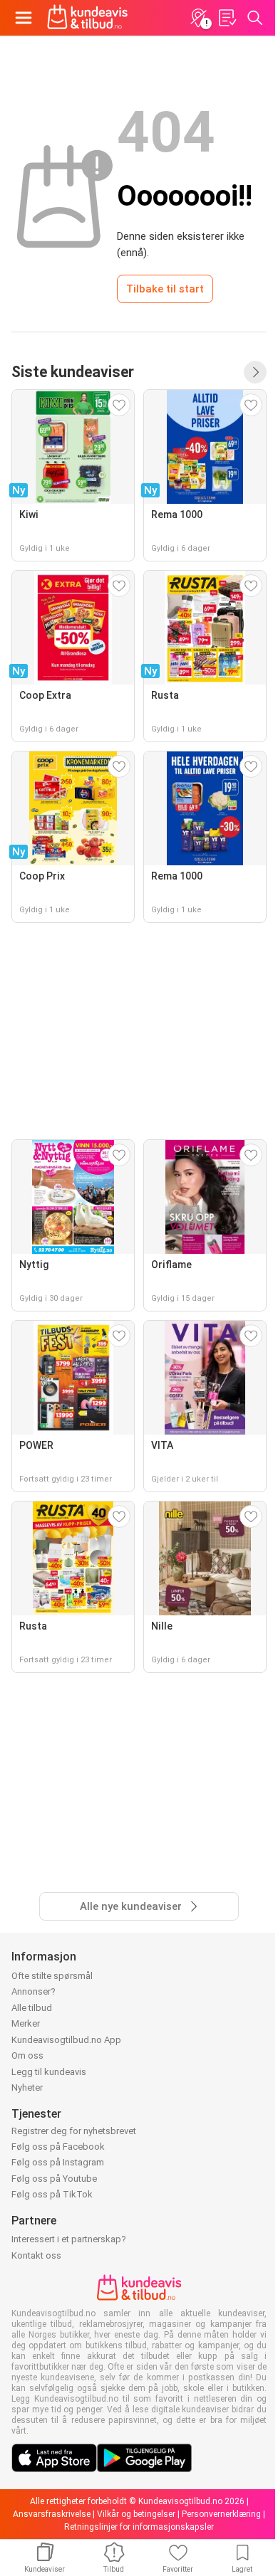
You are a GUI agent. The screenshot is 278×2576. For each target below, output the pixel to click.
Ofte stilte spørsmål (52, 1976)
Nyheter (27, 2087)
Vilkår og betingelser (136, 2514)
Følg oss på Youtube (54, 2179)
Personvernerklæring (221, 2514)
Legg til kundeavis (49, 2072)
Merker (26, 2023)
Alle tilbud (32, 2008)
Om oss (27, 2055)
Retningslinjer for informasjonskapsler (139, 2527)
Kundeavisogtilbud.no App (66, 2040)
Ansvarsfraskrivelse (52, 2514)
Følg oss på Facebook (58, 2147)
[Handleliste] (227, 18)
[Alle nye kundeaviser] (255, 372)
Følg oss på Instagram (58, 2162)
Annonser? (34, 1991)
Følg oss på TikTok (52, 2194)
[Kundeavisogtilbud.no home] (87, 18)
